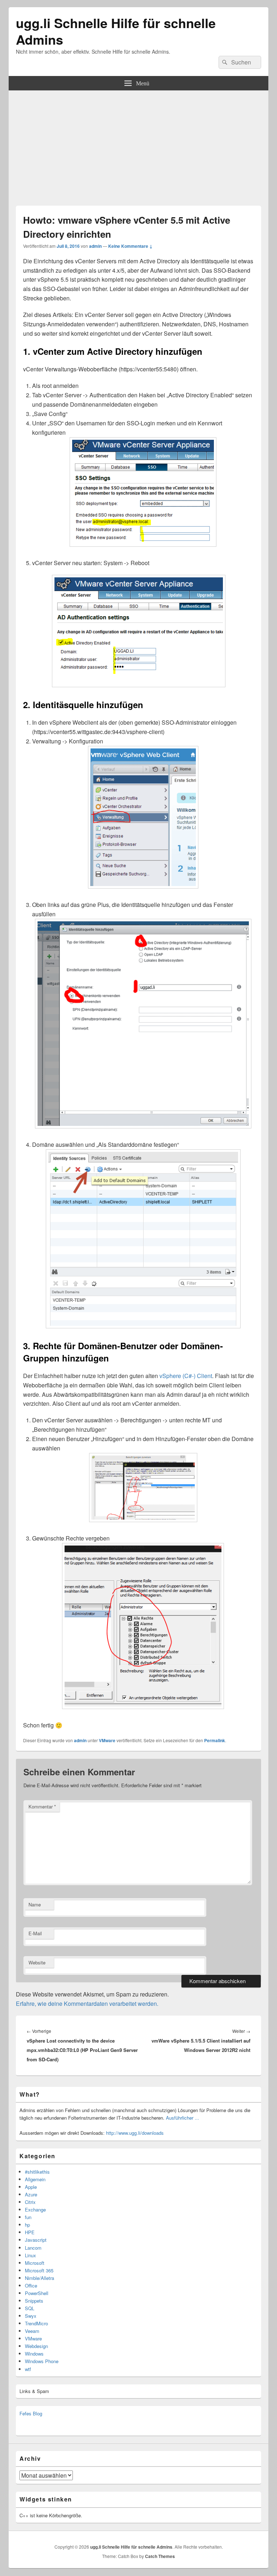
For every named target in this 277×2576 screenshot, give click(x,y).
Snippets (34, 2301)
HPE (30, 2232)
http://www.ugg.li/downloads (135, 2133)
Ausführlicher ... (183, 2118)
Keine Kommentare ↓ (130, 246)
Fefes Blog (31, 2413)
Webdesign (36, 2346)
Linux (30, 2255)
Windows (34, 2354)
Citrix (30, 2202)
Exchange (35, 2210)
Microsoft (35, 2263)
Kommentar (42, 1806)
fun (28, 2217)
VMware (107, 1740)
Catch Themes (160, 2556)
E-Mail (35, 1933)
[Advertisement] (138, 144)
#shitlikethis (37, 2172)
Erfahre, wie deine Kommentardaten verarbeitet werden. (87, 2003)
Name (35, 1904)
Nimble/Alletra (39, 2278)
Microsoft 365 (39, 2270)
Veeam (32, 2331)
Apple (31, 2187)
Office (31, 2286)
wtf (28, 2369)
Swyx (31, 2316)
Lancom (33, 2248)
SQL (30, 2308)
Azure (31, 2194)
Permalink (215, 1740)
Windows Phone (42, 2361)
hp (27, 2225)
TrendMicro (36, 2323)
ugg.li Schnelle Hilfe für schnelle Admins (116, 31)
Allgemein (35, 2179)
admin (95, 246)
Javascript (36, 2240)
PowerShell (37, 2293)
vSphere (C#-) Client (186, 1376)
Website (37, 1962)
